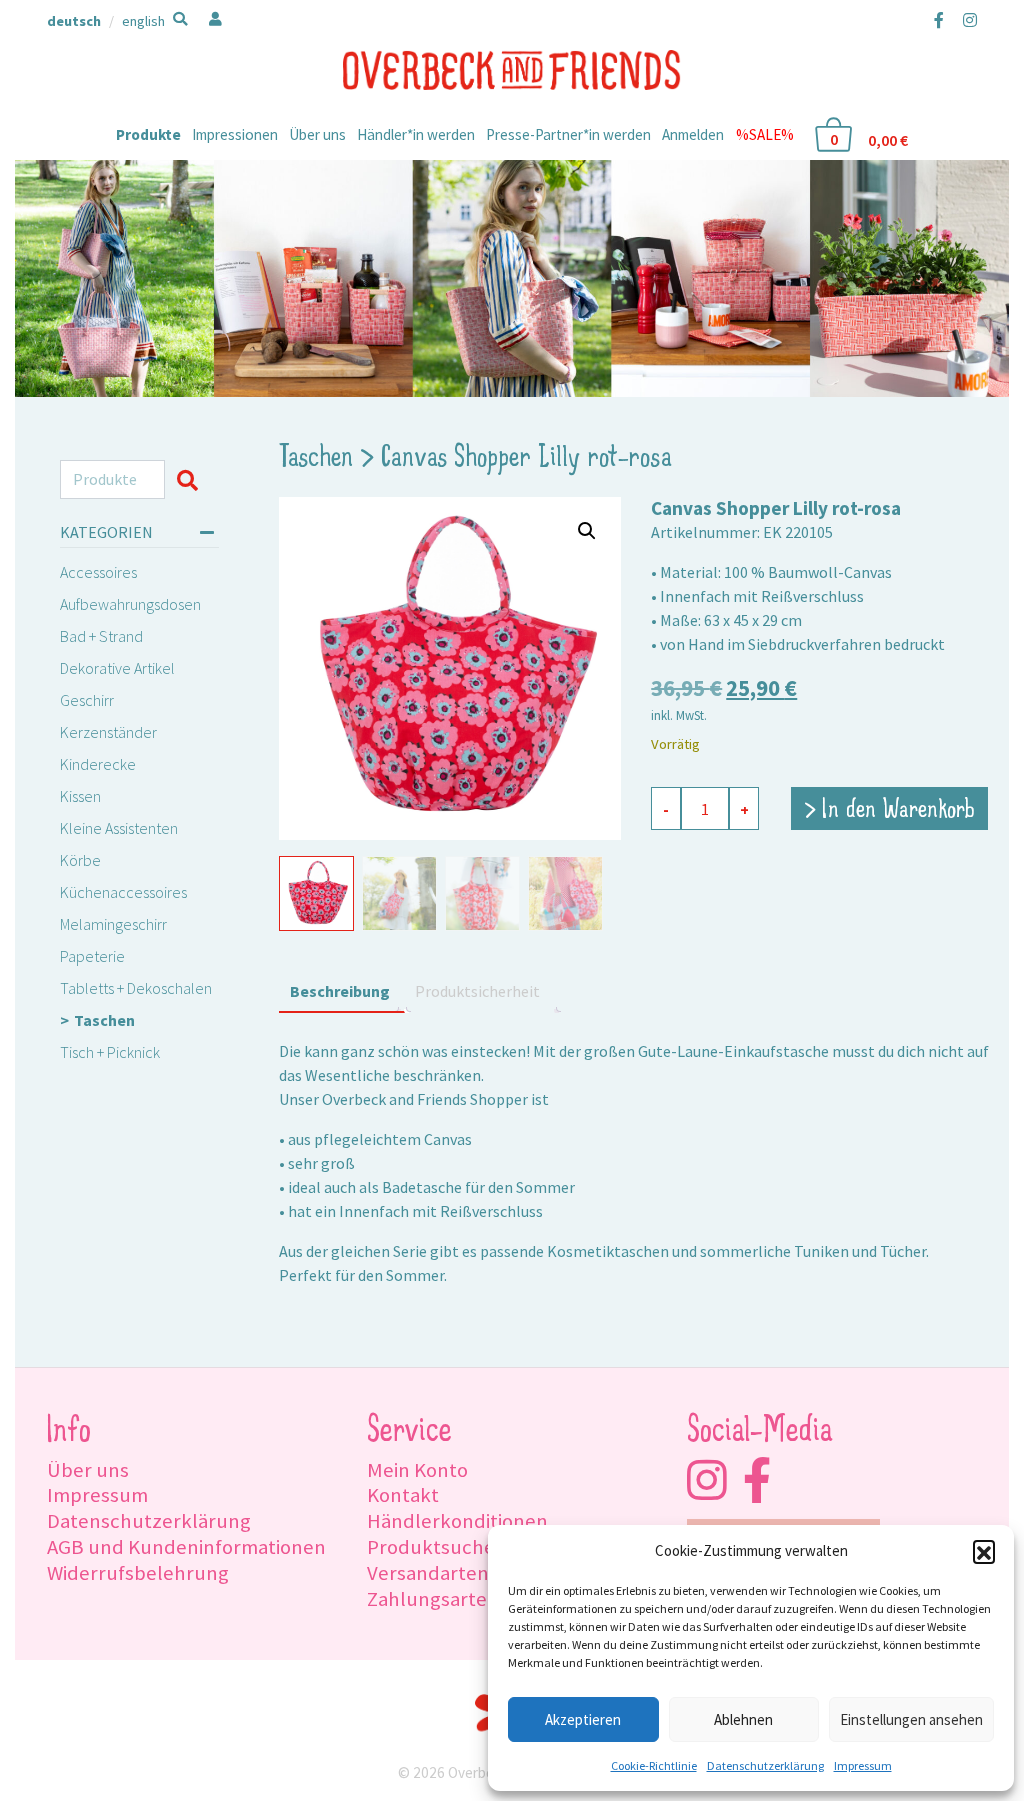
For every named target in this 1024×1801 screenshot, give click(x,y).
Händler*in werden (416, 134)
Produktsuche (431, 1547)
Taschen (104, 1020)
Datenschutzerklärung (765, 1765)
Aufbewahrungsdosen (130, 604)
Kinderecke (98, 764)
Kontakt (403, 1495)
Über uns (317, 134)
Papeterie (92, 956)
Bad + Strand (101, 636)
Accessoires (98, 572)
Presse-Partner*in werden (568, 134)
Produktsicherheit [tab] (477, 991)
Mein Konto (417, 1470)
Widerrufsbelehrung (138, 1573)
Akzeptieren (583, 1719)
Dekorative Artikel (117, 668)
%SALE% (765, 134)
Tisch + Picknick (110, 1052)
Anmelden (693, 134)
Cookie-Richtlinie (654, 1765)
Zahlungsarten (433, 1599)
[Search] (191, 479)
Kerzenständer (108, 732)
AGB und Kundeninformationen (186, 1547)
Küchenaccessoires (123, 892)
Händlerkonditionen (457, 1521)
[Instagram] (966, 20)
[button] (984, 1551)
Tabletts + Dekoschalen (136, 988)
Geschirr (87, 700)
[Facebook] (939, 20)
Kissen (80, 796)
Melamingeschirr (113, 924)
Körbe (80, 860)
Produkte (148, 134)
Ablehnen (743, 1719)
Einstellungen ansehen (911, 1719)
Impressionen (235, 134)
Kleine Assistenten (119, 828)
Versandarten (428, 1573)
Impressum (863, 1765)
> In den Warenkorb (889, 811)
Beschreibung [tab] (340, 991)
